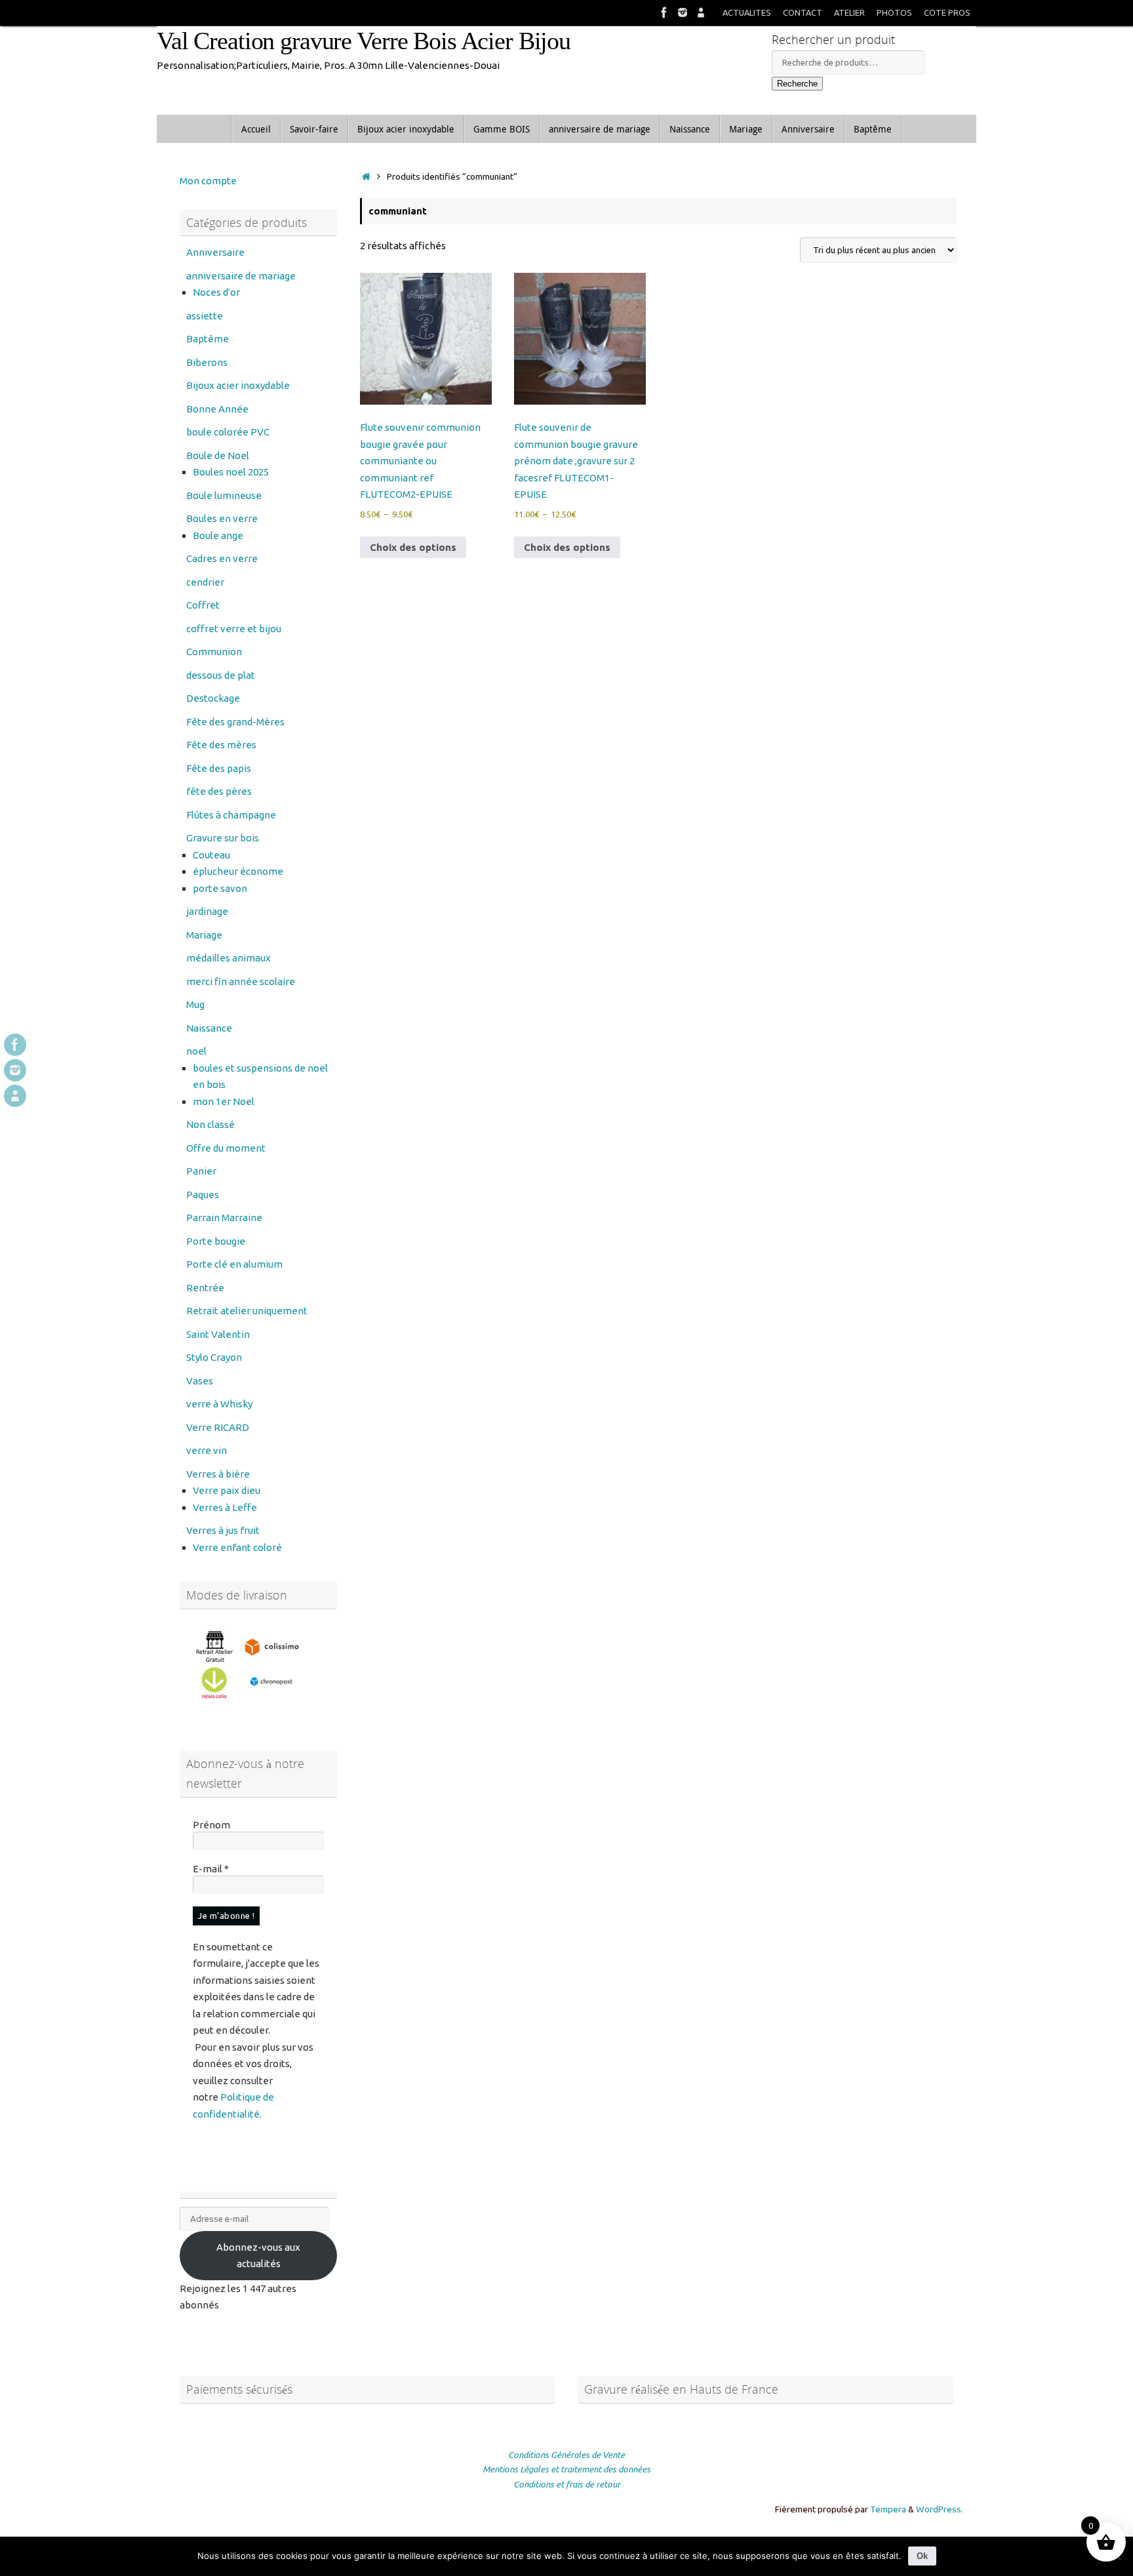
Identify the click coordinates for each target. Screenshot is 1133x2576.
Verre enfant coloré (237, 1547)
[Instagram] (683, 12)
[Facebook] (664, 12)
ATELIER (849, 12)
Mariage (204, 935)
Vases (200, 1381)
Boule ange (218, 535)
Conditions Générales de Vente (566, 2455)
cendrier (205, 582)
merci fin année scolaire (241, 981)
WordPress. (940, 2509)
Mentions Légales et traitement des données (566, 2469)
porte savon (220, 888)
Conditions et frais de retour (567, 2484)
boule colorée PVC (228, 432)
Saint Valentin (218, 1334)
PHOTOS (894, 12)
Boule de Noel (218, 455)
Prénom (211, 1825)
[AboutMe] (701, 12)
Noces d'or (216, 292)
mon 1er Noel (224, 1101)
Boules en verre (222, 518)
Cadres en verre (222, 558)
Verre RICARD (218, 1427)
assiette (205, 316)
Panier (201, 1171)
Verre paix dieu (227, 1490)
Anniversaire (215, 252)
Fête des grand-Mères (235, 722)
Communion (214, 652)
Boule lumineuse (224, 495)
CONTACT (803, 12)
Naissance (209, 1028)
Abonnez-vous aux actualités (258, 2256)
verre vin (207, 1450)
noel (196, 1051)
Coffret (203, 605)
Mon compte (208, 181)
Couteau (211, 855)
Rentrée (205, 1288)
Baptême (208, 339)
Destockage (213, 698)
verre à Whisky (219, 1404)
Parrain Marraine (224, 1218)
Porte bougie (216, 1241)
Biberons (207, 362)
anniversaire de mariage (241, 276)
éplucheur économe (238, 871)
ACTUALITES (747, 12)
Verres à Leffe (225, 1507)
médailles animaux (229, 958)
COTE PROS (947, 12)
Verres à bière (218, 1474)
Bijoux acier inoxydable (238, 385)
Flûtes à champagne (231, 815)
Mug (195, 1004)
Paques (203, 1195)
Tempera (888, 2509)
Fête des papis (219, 768)
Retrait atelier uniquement (247, 1311)
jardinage (207, 911)
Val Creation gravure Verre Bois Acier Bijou (364, 41)
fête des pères (219, 791)
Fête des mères (221, 745)
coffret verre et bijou (234, 629)
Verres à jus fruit (223, 1530)
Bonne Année (217, 409)
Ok (922, 2556)
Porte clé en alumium (234, 1264)
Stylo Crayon (214, 1357)
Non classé (210, 1124)
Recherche (797, 84)
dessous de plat (221, 675)
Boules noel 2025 (231, 472)
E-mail (211, 1869)
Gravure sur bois (223, 838)
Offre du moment (226, 1148)
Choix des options (413, 547)
